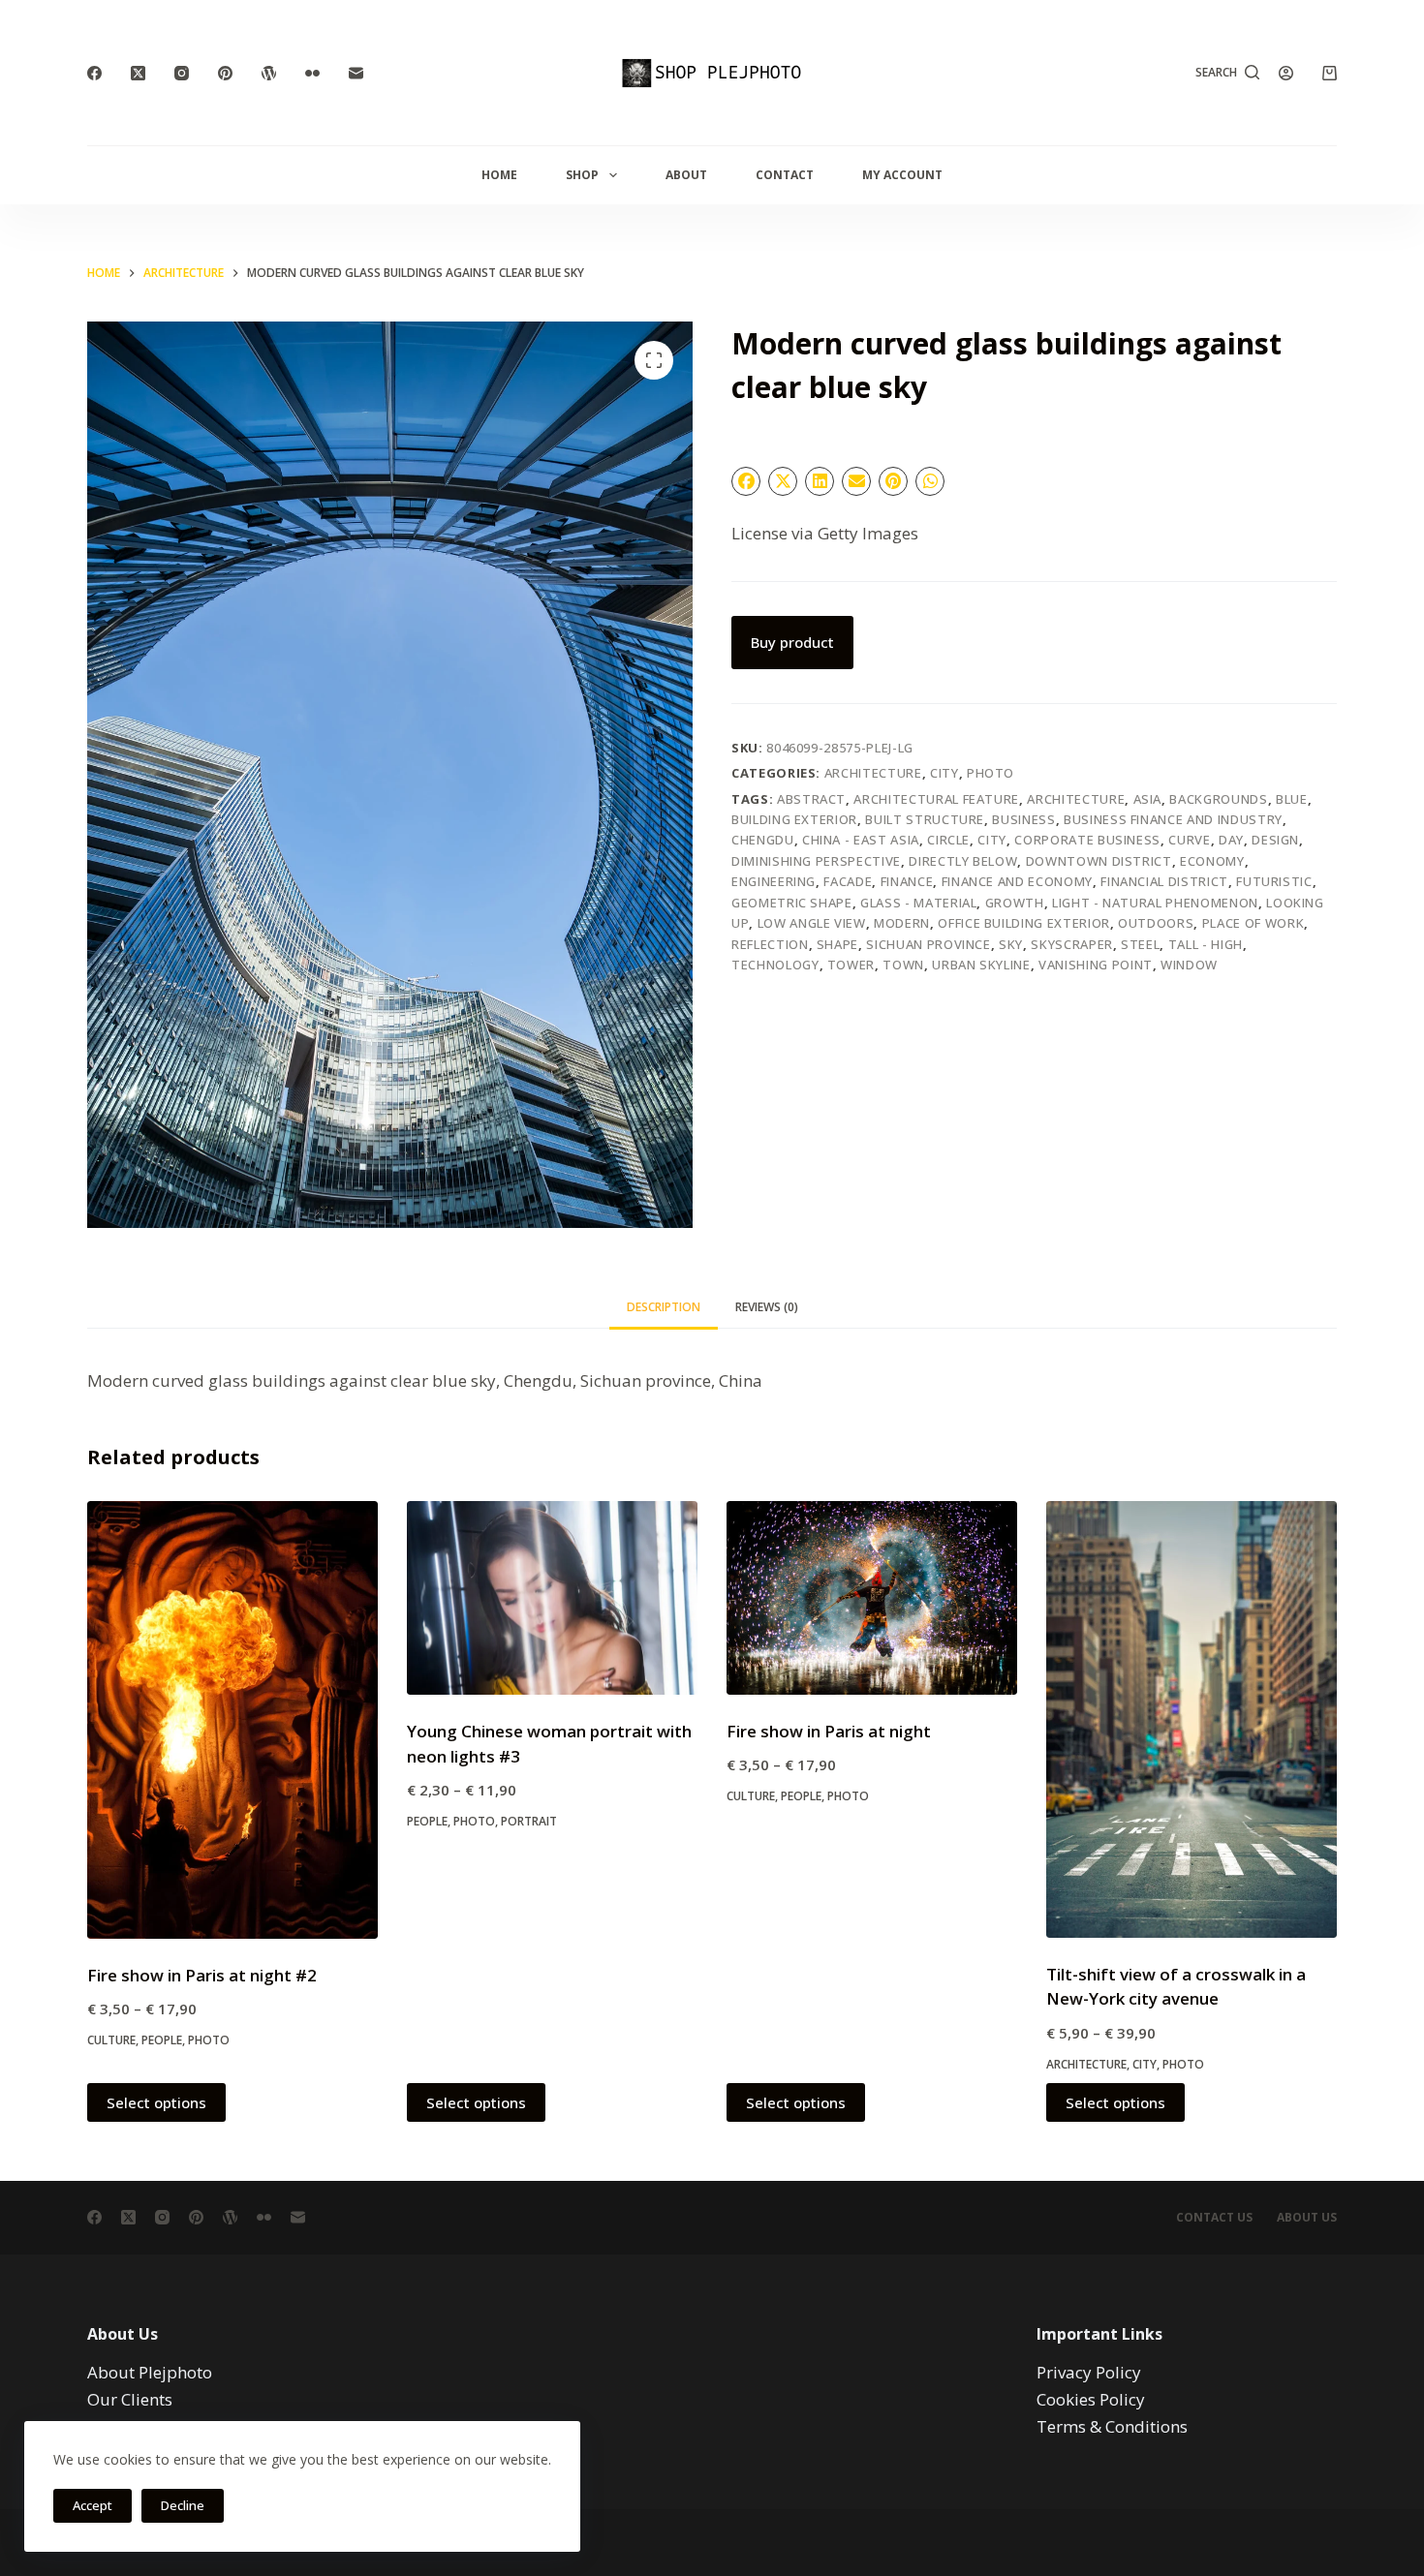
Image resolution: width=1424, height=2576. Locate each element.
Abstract (811, 799)
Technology (775, 965)
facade (848, 881)
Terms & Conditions (1112, 2426)
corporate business (1087, 840)
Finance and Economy (1017, 881)
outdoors (1156, 923)
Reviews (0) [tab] (767, 1307)
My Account (902, 175)
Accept (93, 2505)
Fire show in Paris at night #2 (202, 1975)
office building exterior (1024, 923)
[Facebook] (94, 73)
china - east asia (861, 840)
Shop (582, 175)
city (992, 840)
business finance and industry (1173, 819)
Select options (156, 2102)
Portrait (529, 1821)
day (1231, 840)
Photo (991, 773)
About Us (1307, 2218)
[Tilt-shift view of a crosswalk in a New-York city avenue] (1192, 1719)
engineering (774, 881)
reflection (770, 944)
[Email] (356, 73)
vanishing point (1096, 965)
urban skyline (981, 965)
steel (1140, 944)
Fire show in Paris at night (829, 1731)
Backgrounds (1218, 799)
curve (1189, 840)
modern (902, 923)
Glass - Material (918, 903)
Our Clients (130, 2399)
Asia (1148, 799)
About (686, 175)
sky (1011, 944)
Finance (907, 881)
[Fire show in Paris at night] (872, 1598)
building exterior (794, 819)
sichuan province (928, 944)
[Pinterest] (225, 73)
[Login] (1286, 73)
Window (1189, 965)
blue (1292, 799)
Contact (785, 175)
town (903, 965)
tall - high (1206, 944)
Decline (183, 2505)
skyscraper (1072, 944)
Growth (1015, 903)
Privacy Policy (1089, 2372)
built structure (925, 819)
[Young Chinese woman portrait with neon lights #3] (552, 1598)
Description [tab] (664, 1307)
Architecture (873, 773)
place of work (1253, 923)
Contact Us (1214, 2218)
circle (948, 840)
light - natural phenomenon (1155, 903)
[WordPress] (269, 73)
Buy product (792, 642)
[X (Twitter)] (138, 73)
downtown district (1099, 861)
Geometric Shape (792, 903)
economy (1212, 861)
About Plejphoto (150, 2372)
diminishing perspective (816, 861)
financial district (1164, 881)
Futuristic (1274, 881)
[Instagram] (182, 73)
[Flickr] (312, 73)
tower (851, 965)
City (944, 773)
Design (1275, 840)
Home (499, 175)
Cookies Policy (1091, 2399)
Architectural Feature (936, 799)
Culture (111, 2040)
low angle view (812, 923)
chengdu (763, 840)
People (162, 2040)
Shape (837, 944)
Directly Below (963, 861)
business (1023, 819)
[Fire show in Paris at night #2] (232, 1720)
